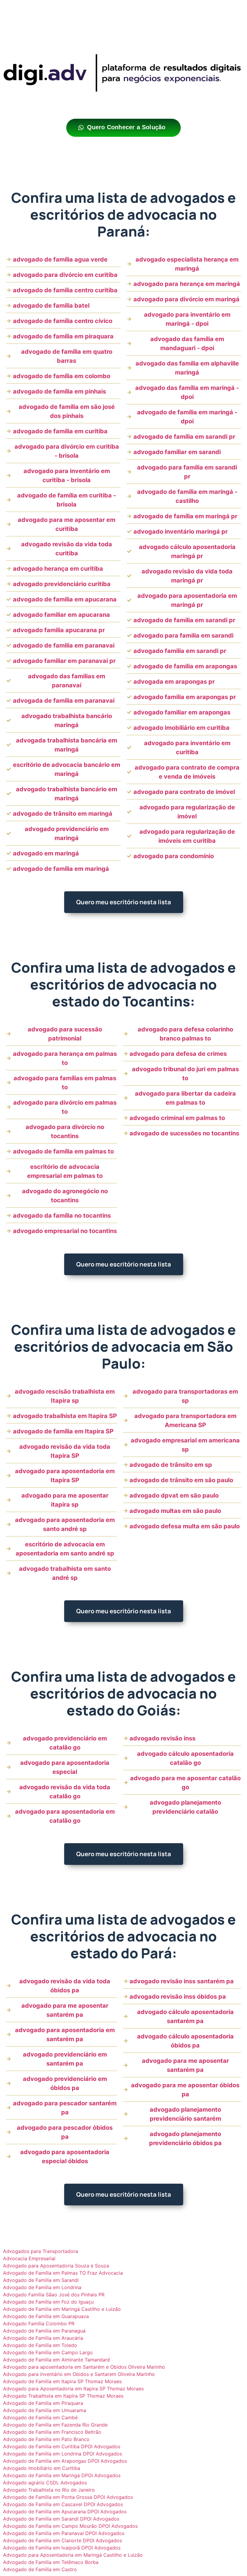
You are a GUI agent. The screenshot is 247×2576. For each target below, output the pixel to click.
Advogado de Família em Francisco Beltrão (52, 2432)
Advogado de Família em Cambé (40, 2418)
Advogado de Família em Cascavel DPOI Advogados (63, 2504)
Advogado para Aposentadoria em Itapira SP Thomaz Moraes (73, 2389)
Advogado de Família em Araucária (43, 2338)
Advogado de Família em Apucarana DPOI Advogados (65, 2512)
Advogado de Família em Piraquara (43, 2403)
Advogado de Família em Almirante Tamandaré (56, 2360)
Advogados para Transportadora (41, 2251)
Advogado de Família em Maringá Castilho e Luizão (62, 2309)
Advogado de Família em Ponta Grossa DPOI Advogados (68, 2497)
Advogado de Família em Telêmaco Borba (51, 2562)
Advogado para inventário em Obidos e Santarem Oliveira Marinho (79, 2374)
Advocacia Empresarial (29, 2258)
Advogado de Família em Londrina (42, 2287)
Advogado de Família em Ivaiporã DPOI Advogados (62, 2548)
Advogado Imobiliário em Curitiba (42, 2468)
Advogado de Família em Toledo (40, 2345)
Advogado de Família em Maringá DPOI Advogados (62, 2475)
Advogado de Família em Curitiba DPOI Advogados (62, 2446)
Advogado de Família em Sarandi (41, 2280)
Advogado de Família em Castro (40, 2569)
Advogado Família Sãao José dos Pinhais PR (54, 2295)
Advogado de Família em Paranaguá (44, 2331)
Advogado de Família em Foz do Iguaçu (48, 2302)
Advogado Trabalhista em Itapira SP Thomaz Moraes (63, 2396)
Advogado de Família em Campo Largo (48, 2352)
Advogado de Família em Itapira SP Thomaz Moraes (62, 2381)
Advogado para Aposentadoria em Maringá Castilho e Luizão (73, 2555)
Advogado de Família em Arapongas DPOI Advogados (65, 2461)
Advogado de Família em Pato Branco (46, 2439)
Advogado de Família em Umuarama (45, 2410)
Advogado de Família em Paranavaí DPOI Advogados (64, 2533)
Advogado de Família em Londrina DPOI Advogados (63, 2454)
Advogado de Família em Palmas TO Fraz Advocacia (63, 2273)
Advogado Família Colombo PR (39, 2323)
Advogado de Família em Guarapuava (46, 2316)
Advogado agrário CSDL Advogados (45, 2483)
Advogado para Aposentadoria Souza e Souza (56, 2266)
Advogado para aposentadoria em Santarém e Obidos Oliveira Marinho (84, 2367)
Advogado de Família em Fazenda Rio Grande (55, 2425)
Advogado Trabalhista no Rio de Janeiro (49, 2490)
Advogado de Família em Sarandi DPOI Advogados (61, 2519)
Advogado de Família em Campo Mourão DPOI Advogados (70, 2526)
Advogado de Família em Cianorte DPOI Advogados (63, 2540)
